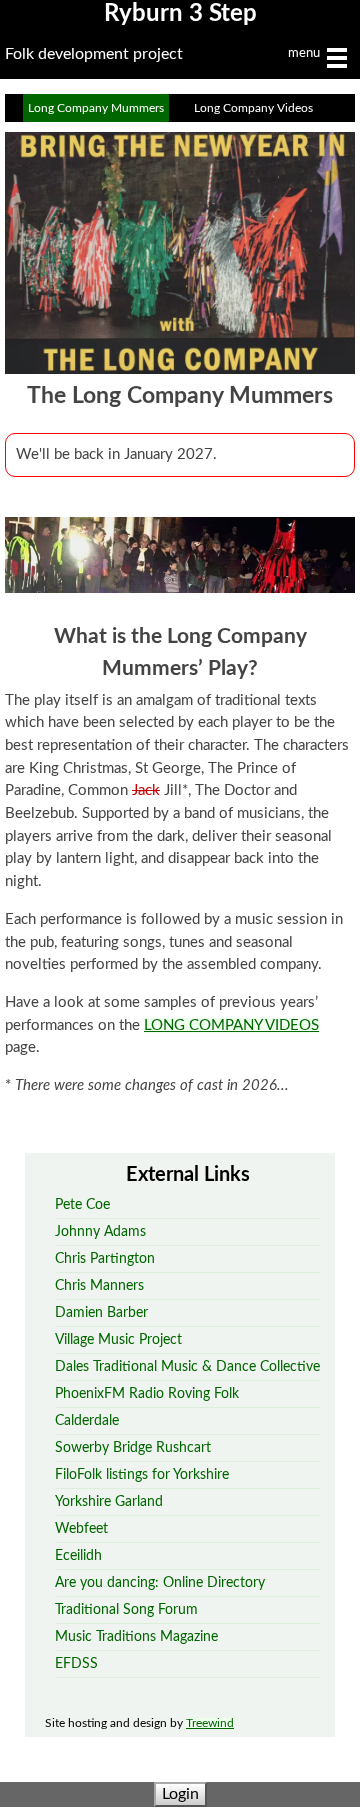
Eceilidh (78, 1555)
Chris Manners (99, 1285)
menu (305, 53)
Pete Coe (82, 1204)
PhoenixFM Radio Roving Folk (147, 1393)
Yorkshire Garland (109, 1501)
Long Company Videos (253, 108)
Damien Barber (101, 1312)
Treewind (210, 1723)
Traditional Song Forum (126, 1609)
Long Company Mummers (96, 108)
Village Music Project (118, 1339)
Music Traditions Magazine (136, 1636)
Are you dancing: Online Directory (160, 1582)
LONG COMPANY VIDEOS (231, 1025)
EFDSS (76, 1663)
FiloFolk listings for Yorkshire (142, 1474)
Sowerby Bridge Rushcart (133, 1447)
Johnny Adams (100, 1231)
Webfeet (81, 1528)
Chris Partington (105, 1258)
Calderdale (87, 1420)
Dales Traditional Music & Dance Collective (187, 1366)
